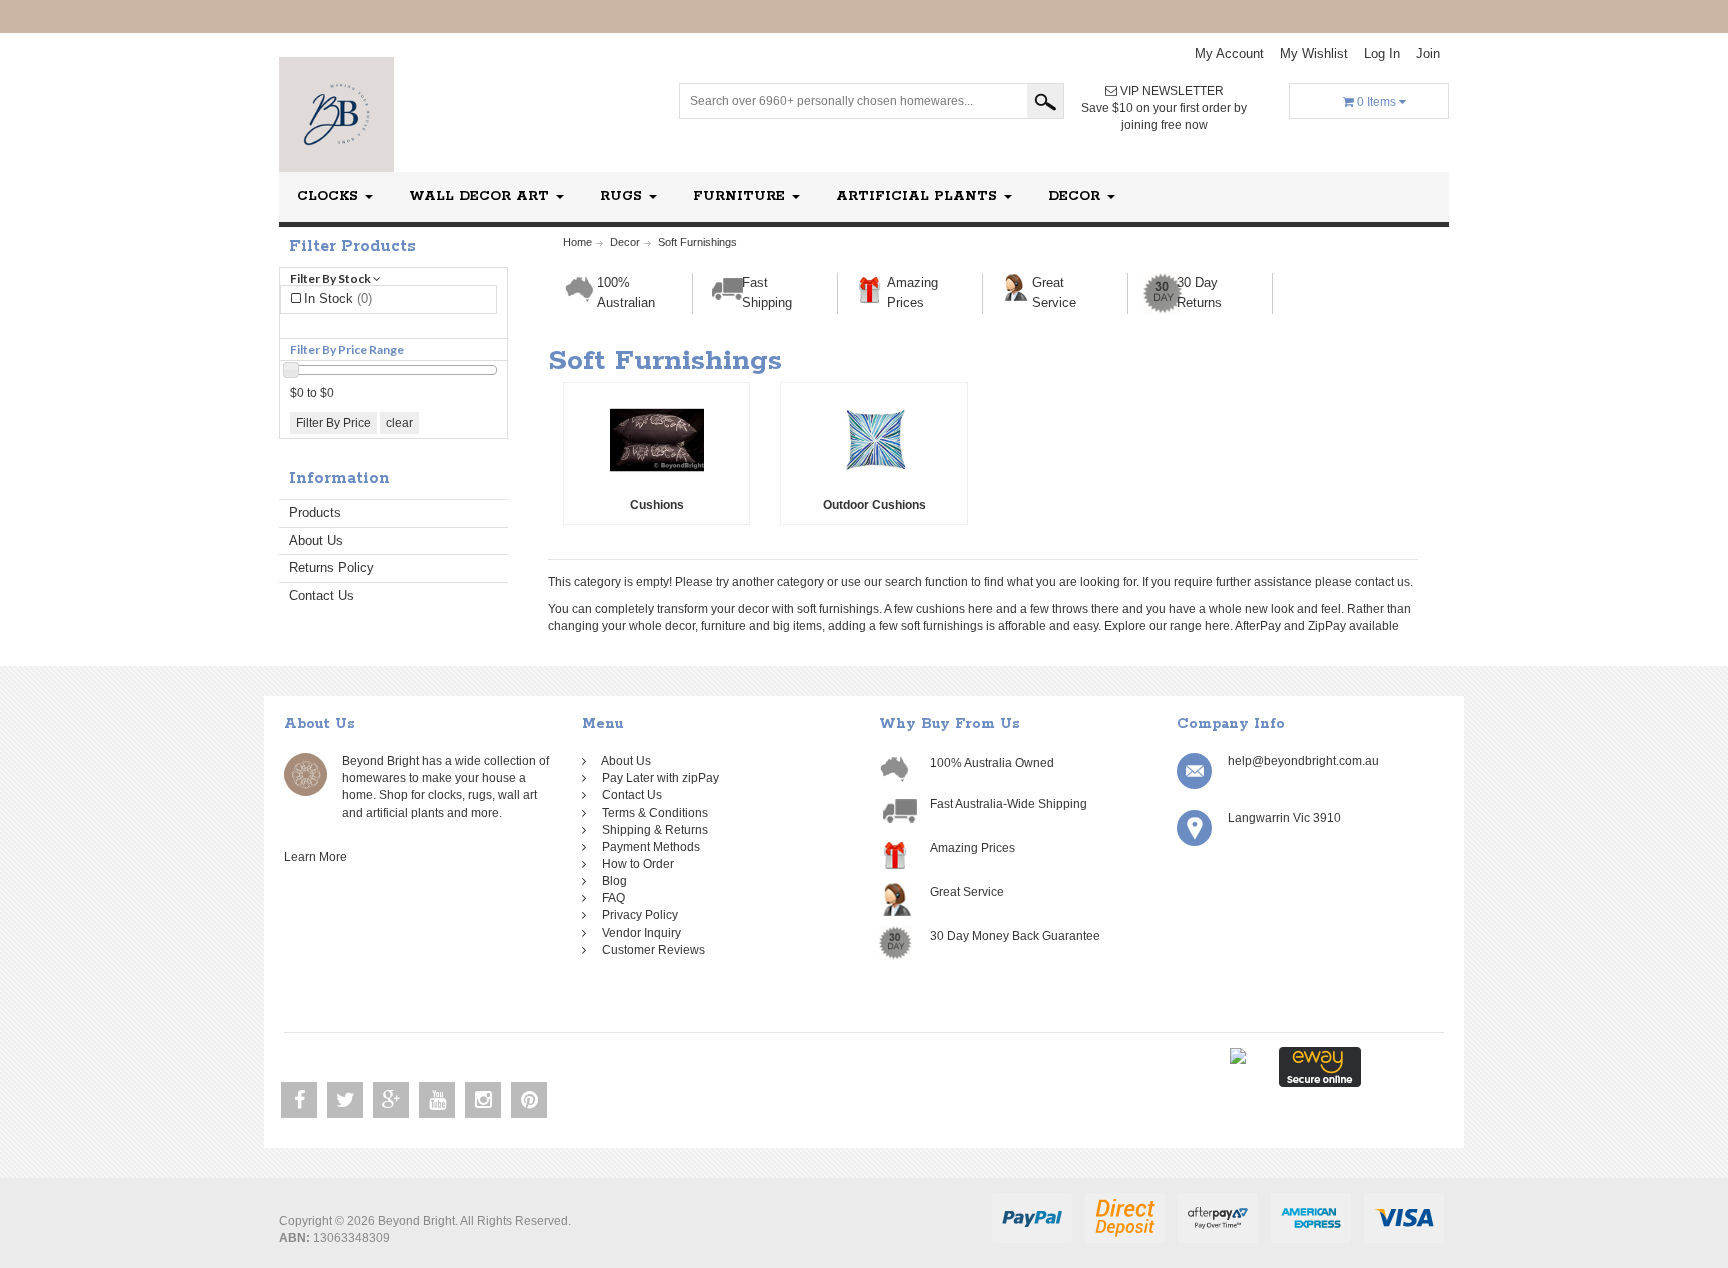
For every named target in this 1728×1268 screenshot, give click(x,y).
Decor (1076, 196)
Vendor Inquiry (638, 933)
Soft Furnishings (697, 242)
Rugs (623, 196)
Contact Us (321, 595)
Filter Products (352, 247)
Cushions (657, 505)
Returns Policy (331, 567)
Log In (1382, 53)
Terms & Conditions (652, 813)
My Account (1229, 53)
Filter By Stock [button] (331, 278)
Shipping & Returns (652, 830)
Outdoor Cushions (874, 505)
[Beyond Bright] (336, 114)
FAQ (610, 898)
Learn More (318, 857)
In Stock (338, 298)
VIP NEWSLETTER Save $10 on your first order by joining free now (1164, 108)
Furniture (741, 196)
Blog (611, 881)
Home (577, 242)
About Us (316, 540)
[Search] (1045, 101)
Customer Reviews (650, 950)
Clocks (330, 196)
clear (399, 423)
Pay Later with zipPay (657, 778)
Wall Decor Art (481, 196)
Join (1428, 53)
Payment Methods (648, 847)
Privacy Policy (637, 915)
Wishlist (1314, 53)
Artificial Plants (919, 196)
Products (315, 512)
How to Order (635, 864)
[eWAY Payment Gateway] (1320, 1066)
